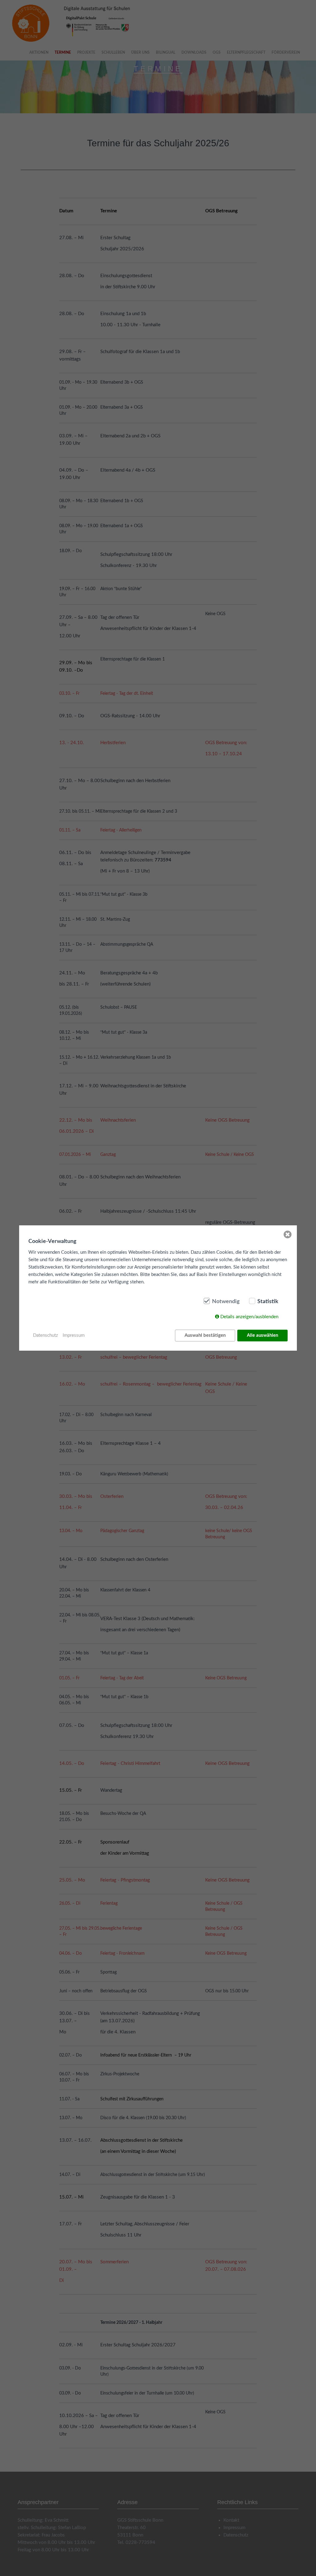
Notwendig (226, 1302)
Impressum (74, 1335)
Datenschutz (46, 1335)
